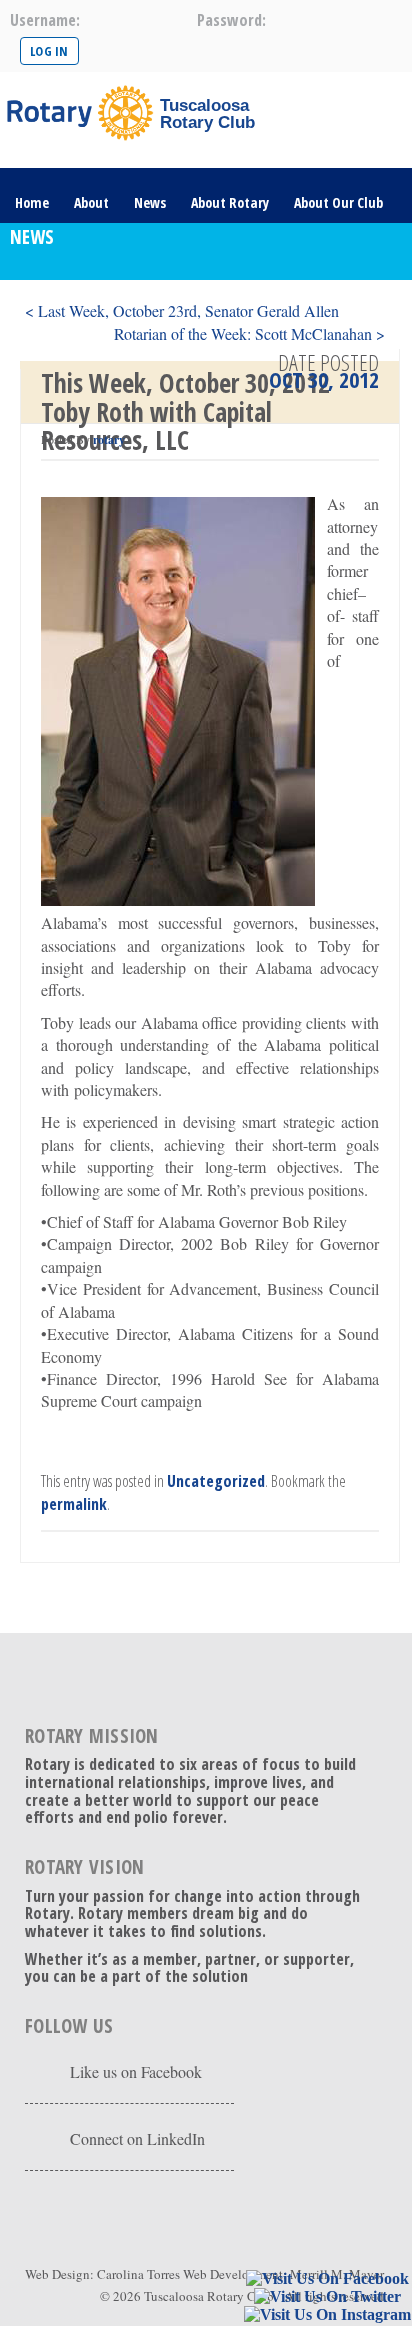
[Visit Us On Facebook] (327, 2279)
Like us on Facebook (136, 2071)
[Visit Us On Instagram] (327, 2315)
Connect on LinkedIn (137, 2138)
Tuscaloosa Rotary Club (209, 2296)
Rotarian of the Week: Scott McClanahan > (249, 333)
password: (231, 20)
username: (45, 20)
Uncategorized (216, 1481)
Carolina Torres (138, 2274)
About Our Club (338, 202)
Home (32, 202)
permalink (74, 1504)
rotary (109, 439)
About (91, 202)
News (150, 202)
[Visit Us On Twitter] (327, 2297)
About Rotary (230, 202)
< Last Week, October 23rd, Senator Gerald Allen (182, 310)
